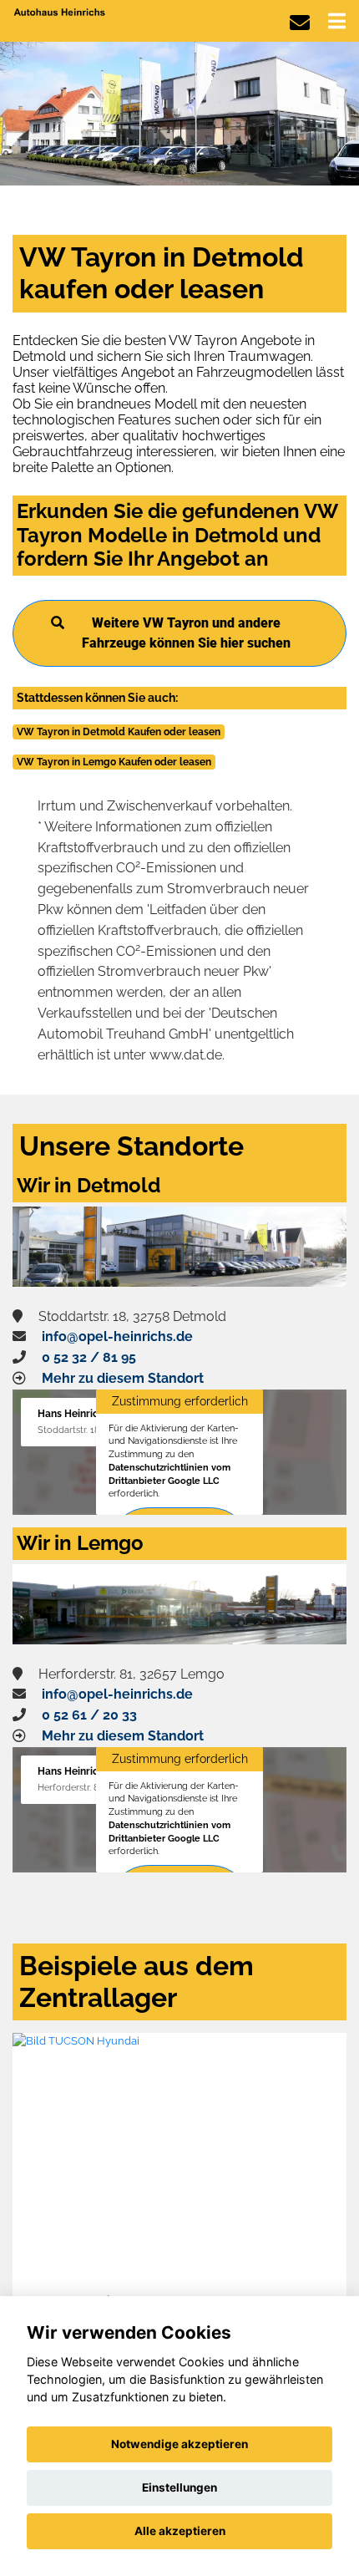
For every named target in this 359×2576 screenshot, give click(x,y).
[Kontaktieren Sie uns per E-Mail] (300, 23)
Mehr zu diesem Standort (123, 1378)
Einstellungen (179, 2487)
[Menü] (337, 21)
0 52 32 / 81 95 (89, 1357)
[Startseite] (60, 11)
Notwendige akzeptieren (179, 2444)
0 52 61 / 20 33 (89, 1715)
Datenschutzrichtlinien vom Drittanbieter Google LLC (169, 1474)
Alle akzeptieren (180, 2531)
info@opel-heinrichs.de (117, 1336)
